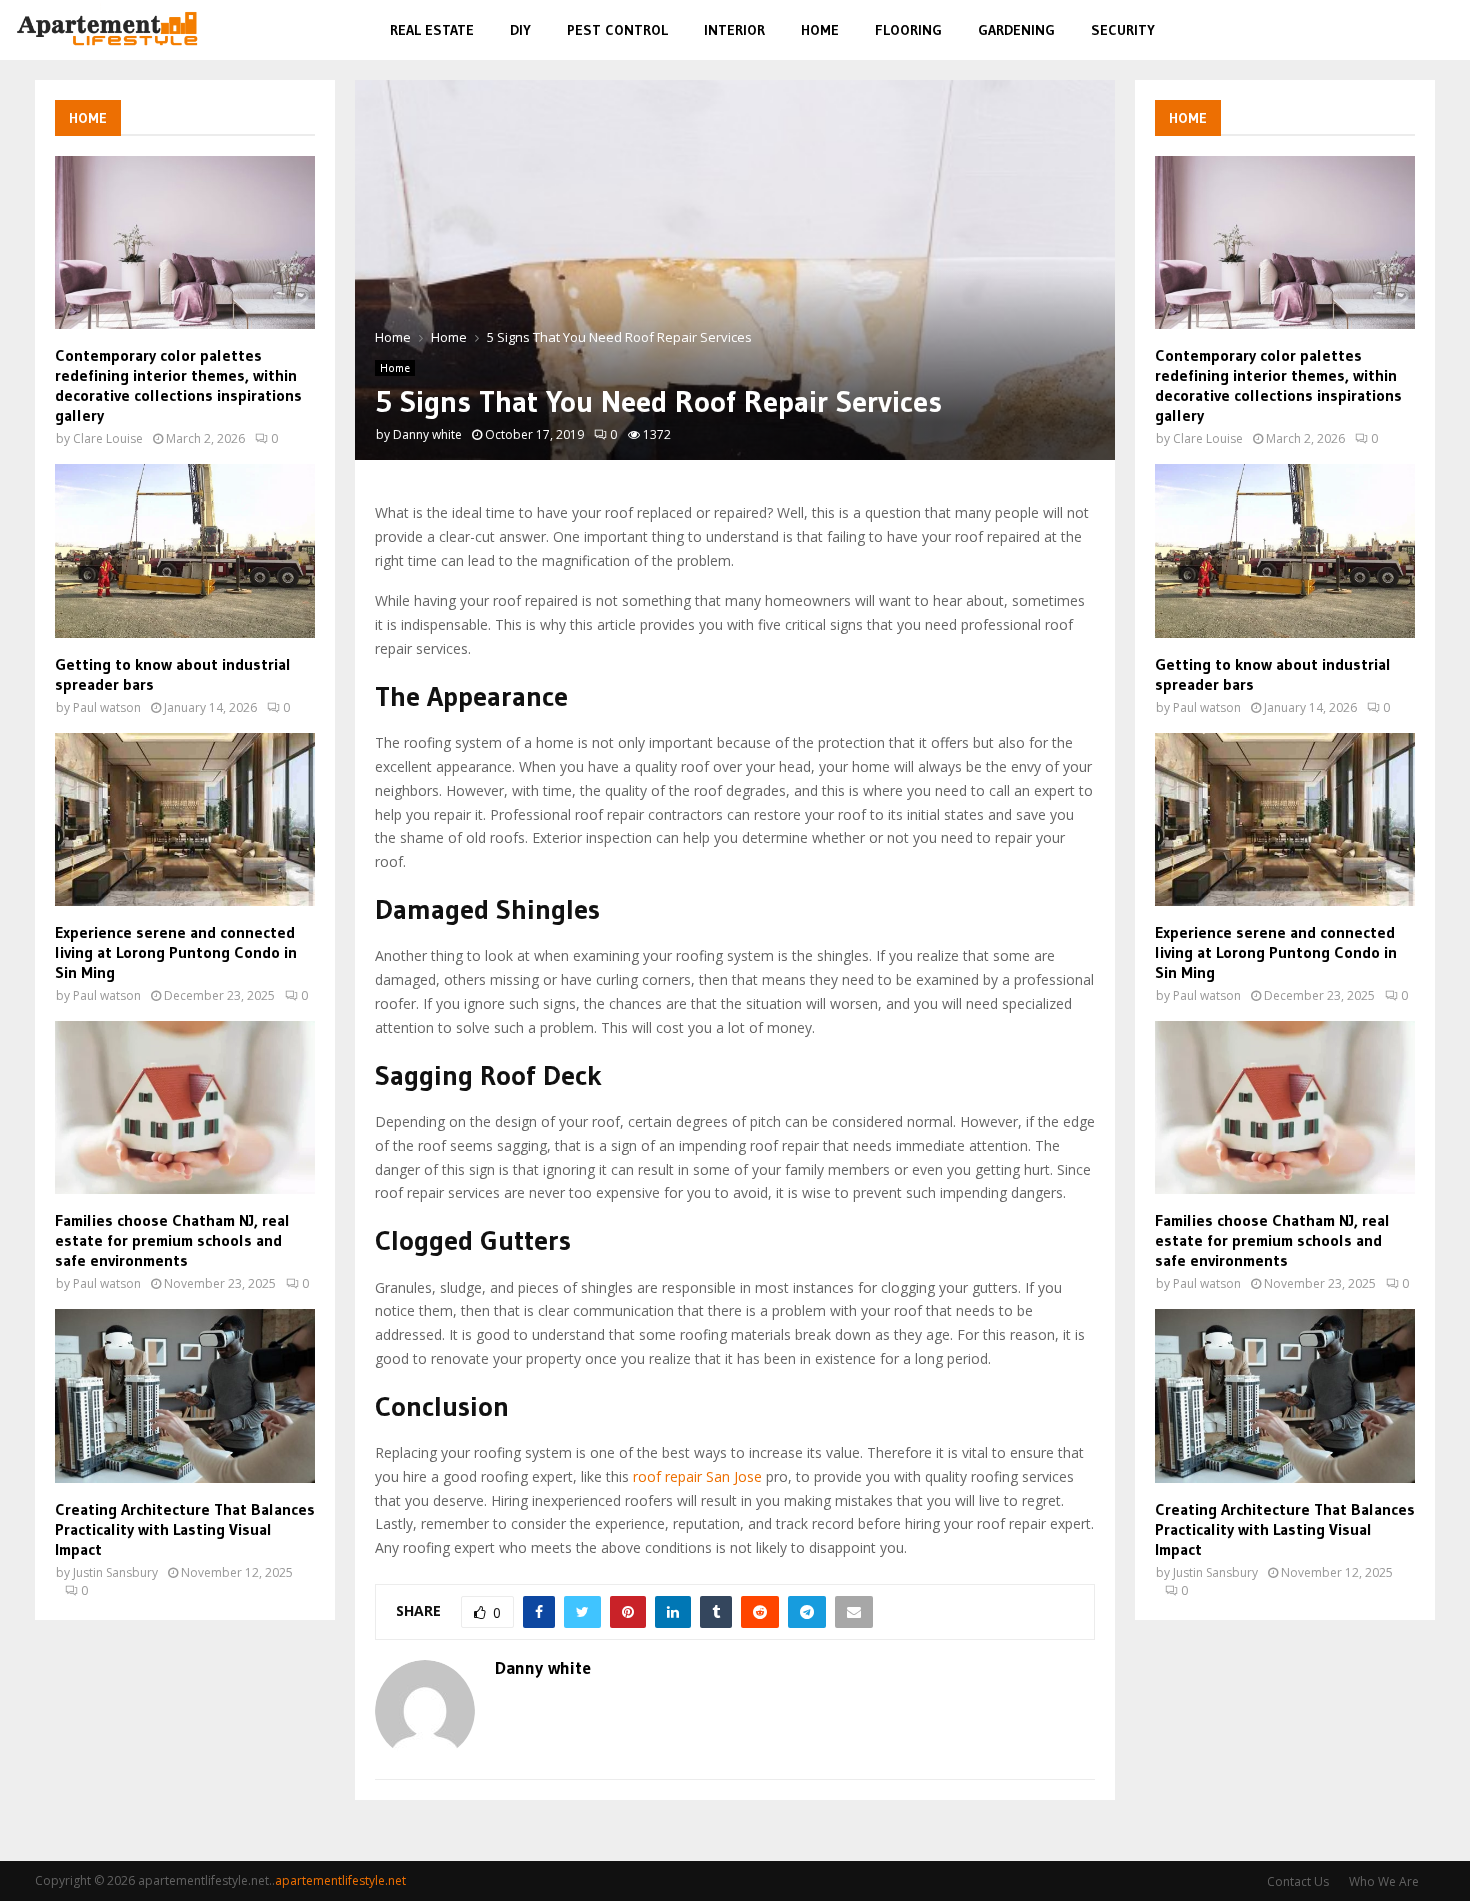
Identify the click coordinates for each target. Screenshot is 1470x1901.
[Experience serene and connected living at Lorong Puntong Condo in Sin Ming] (185, 819)
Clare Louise (108, 438)
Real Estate (432, 30)
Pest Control (617, 30)
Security (1123, 30)
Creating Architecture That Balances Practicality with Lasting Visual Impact (185, 1529)
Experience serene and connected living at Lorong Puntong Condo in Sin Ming (176, 952)
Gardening (1016, 30)
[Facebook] (1350, 30)
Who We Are (1384, 1881)
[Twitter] (1372, 30)
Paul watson (107, 707)
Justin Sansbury (115, 1572)
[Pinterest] (1395, 30)
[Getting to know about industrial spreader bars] (185, 550)
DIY (520, 30)
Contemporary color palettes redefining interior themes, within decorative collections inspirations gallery (178, 385)
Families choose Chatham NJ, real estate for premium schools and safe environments (172, 1240)
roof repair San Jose (697, 1476)
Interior (734, 30)
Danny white (427, 434)
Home (820, 30)
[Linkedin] (1418, 30)
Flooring (908, 30)
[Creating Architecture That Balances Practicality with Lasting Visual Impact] (185, 1395)
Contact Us (1298, 1881)
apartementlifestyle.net (340, 1880)
